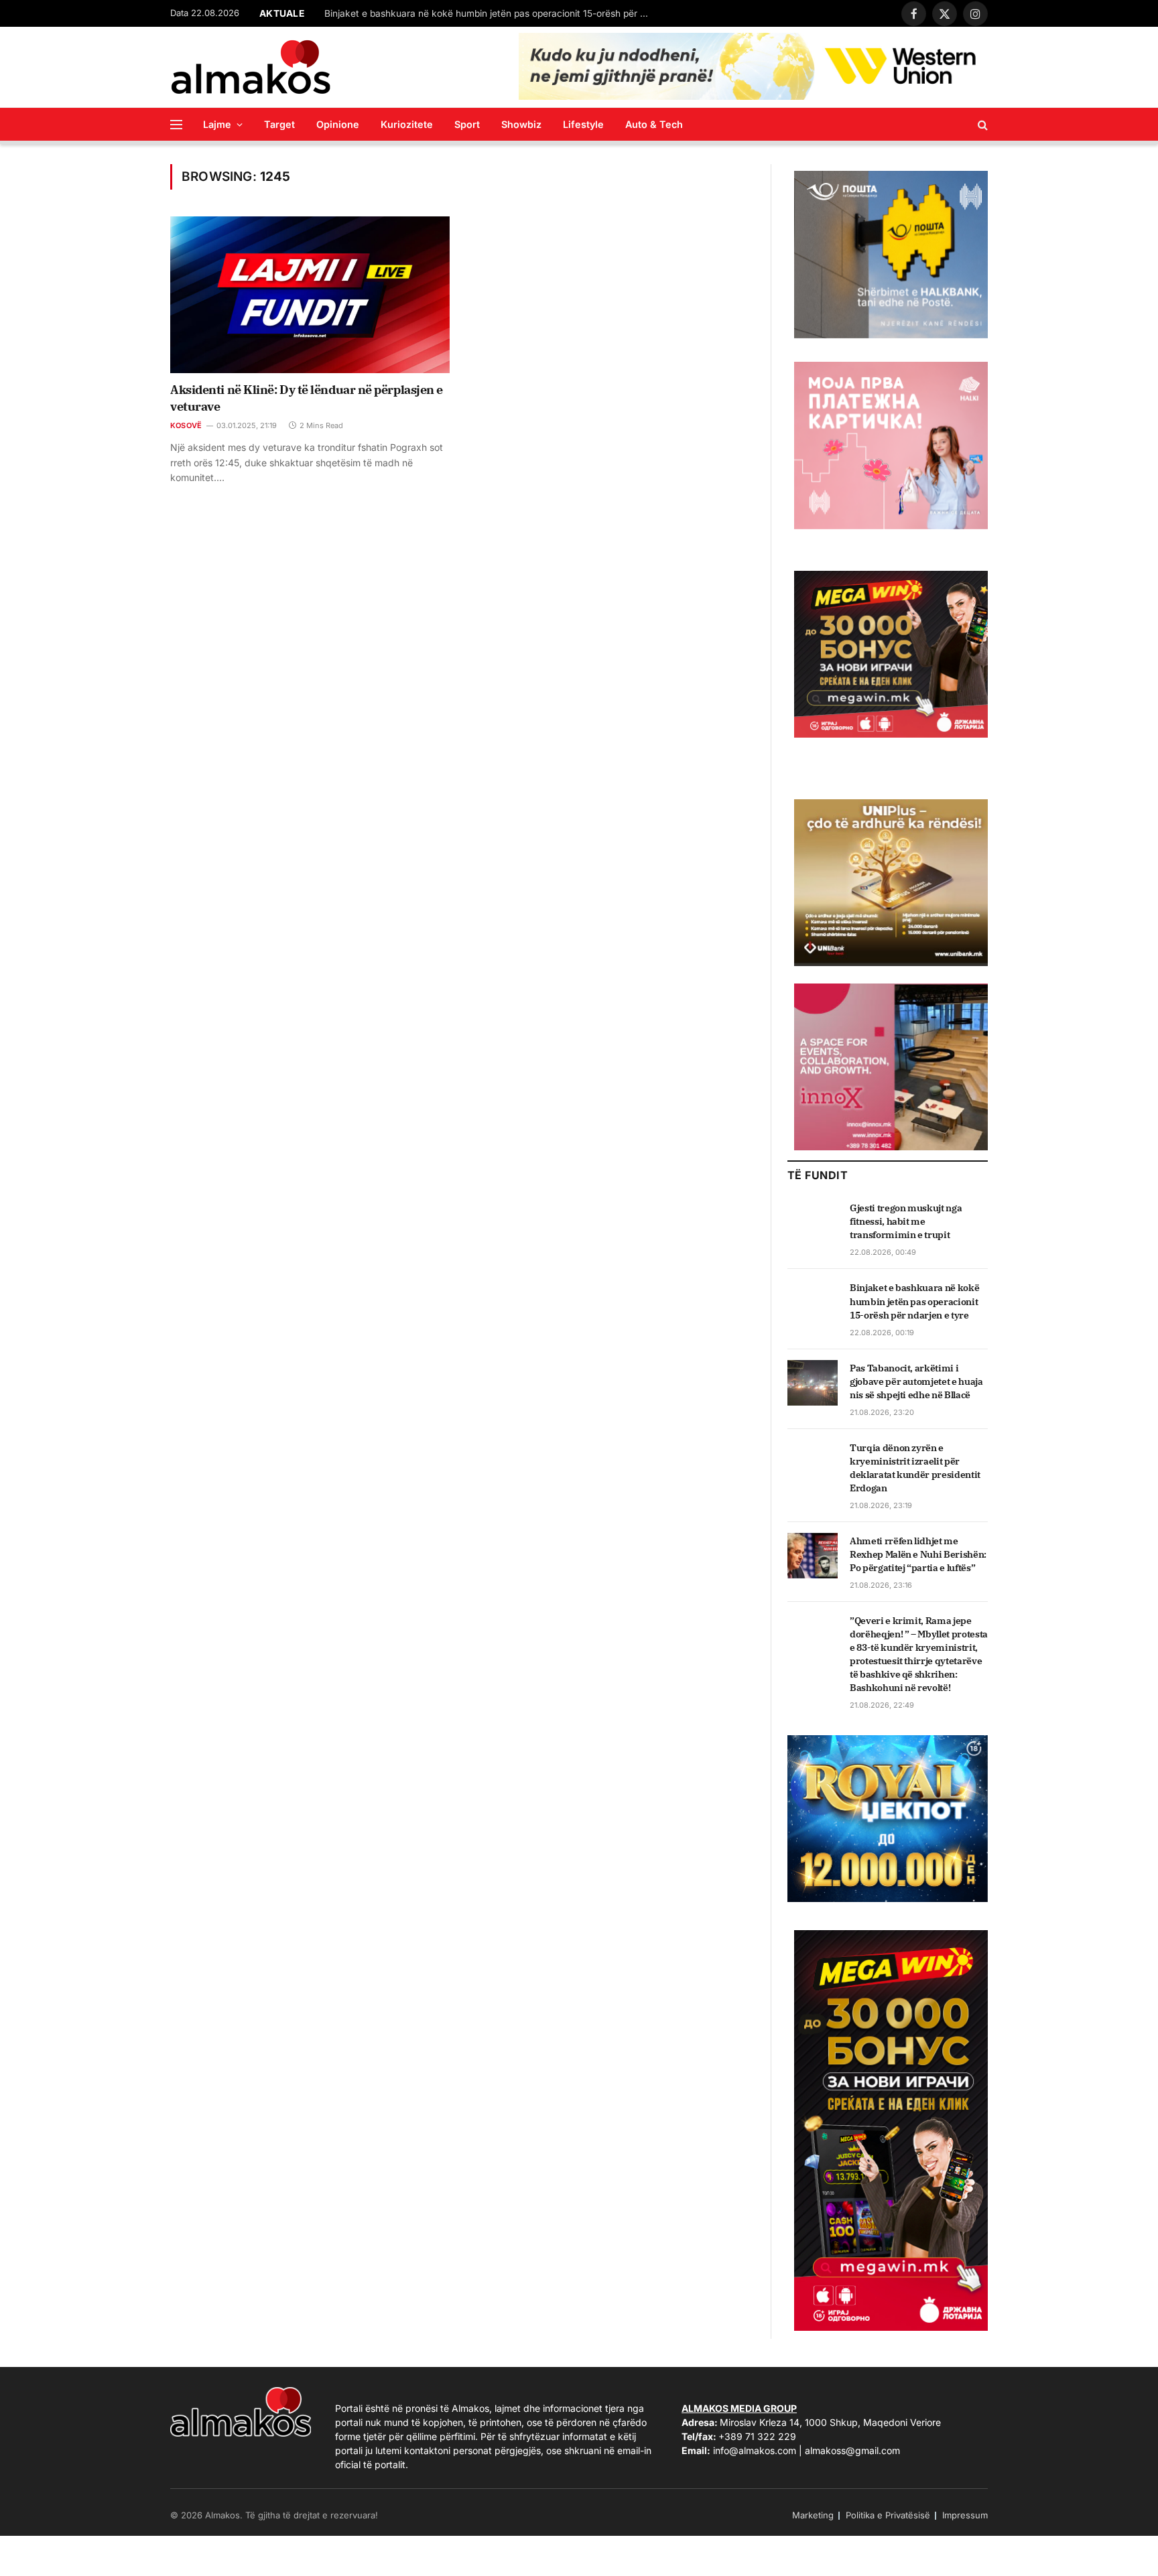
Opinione (338, 124)
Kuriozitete (407, 124)
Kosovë (186, 425)
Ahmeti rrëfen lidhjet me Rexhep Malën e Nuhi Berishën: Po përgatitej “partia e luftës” (918, 1554)
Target (279, 124)
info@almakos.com (755, 2450)
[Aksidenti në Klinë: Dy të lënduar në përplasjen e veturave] (310, 295)
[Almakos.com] (251, 67)
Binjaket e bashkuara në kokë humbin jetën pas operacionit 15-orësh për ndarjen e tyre (492, 13)
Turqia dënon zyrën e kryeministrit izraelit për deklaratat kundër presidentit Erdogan (915, 1468)
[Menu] (176, 124)
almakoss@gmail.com (852, 2450)
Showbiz (521, 124)
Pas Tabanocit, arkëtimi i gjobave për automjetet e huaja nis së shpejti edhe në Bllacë (916, 1381)
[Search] (981, 124)
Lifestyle (583, 124)
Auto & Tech (654, 124)
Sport (467, 124)
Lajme (217, 124)
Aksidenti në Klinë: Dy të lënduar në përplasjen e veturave (307, 398)
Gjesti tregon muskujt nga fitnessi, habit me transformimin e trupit (906, 1221)
